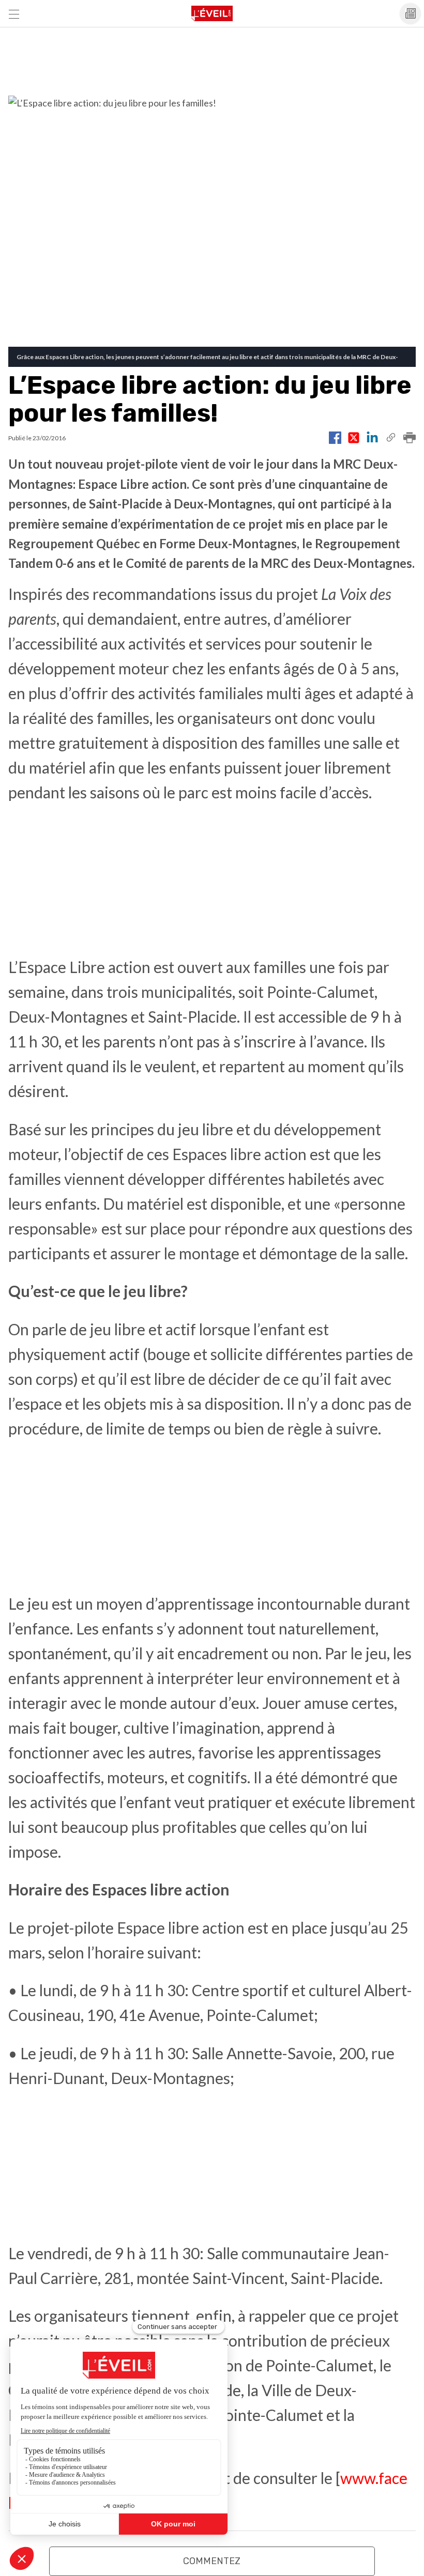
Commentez (212, 2561)
